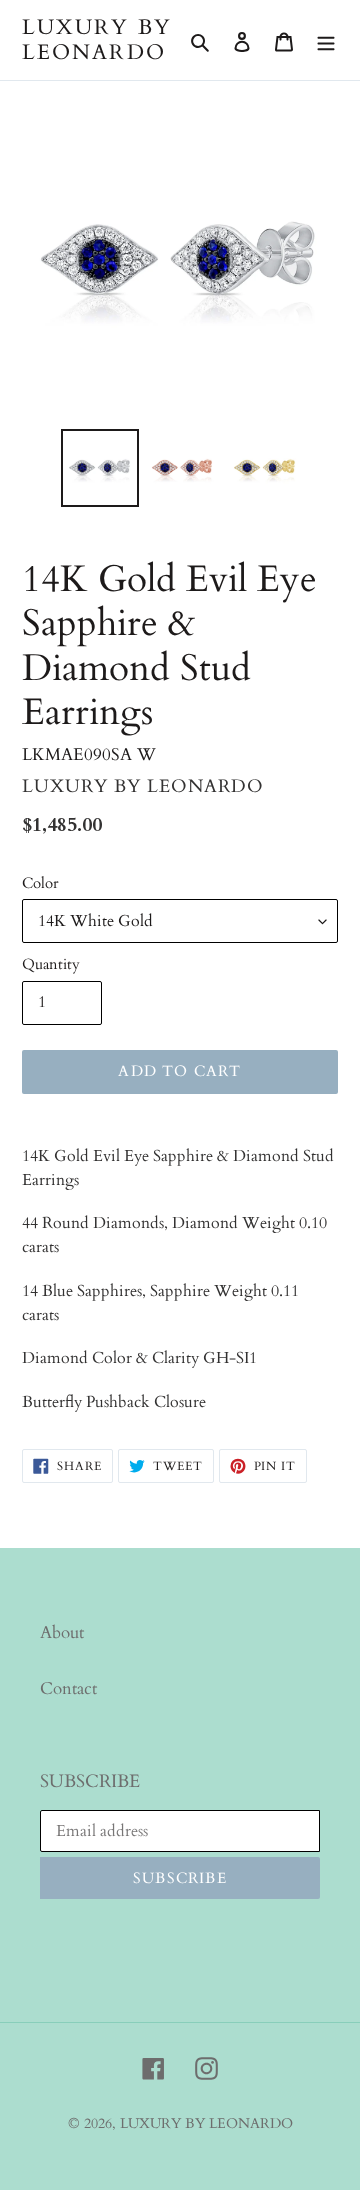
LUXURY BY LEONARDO (97, 40)
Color (40, 883)
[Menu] (326, 40)
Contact (68, 1688)
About (62, 1632)
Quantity (51, 964)
